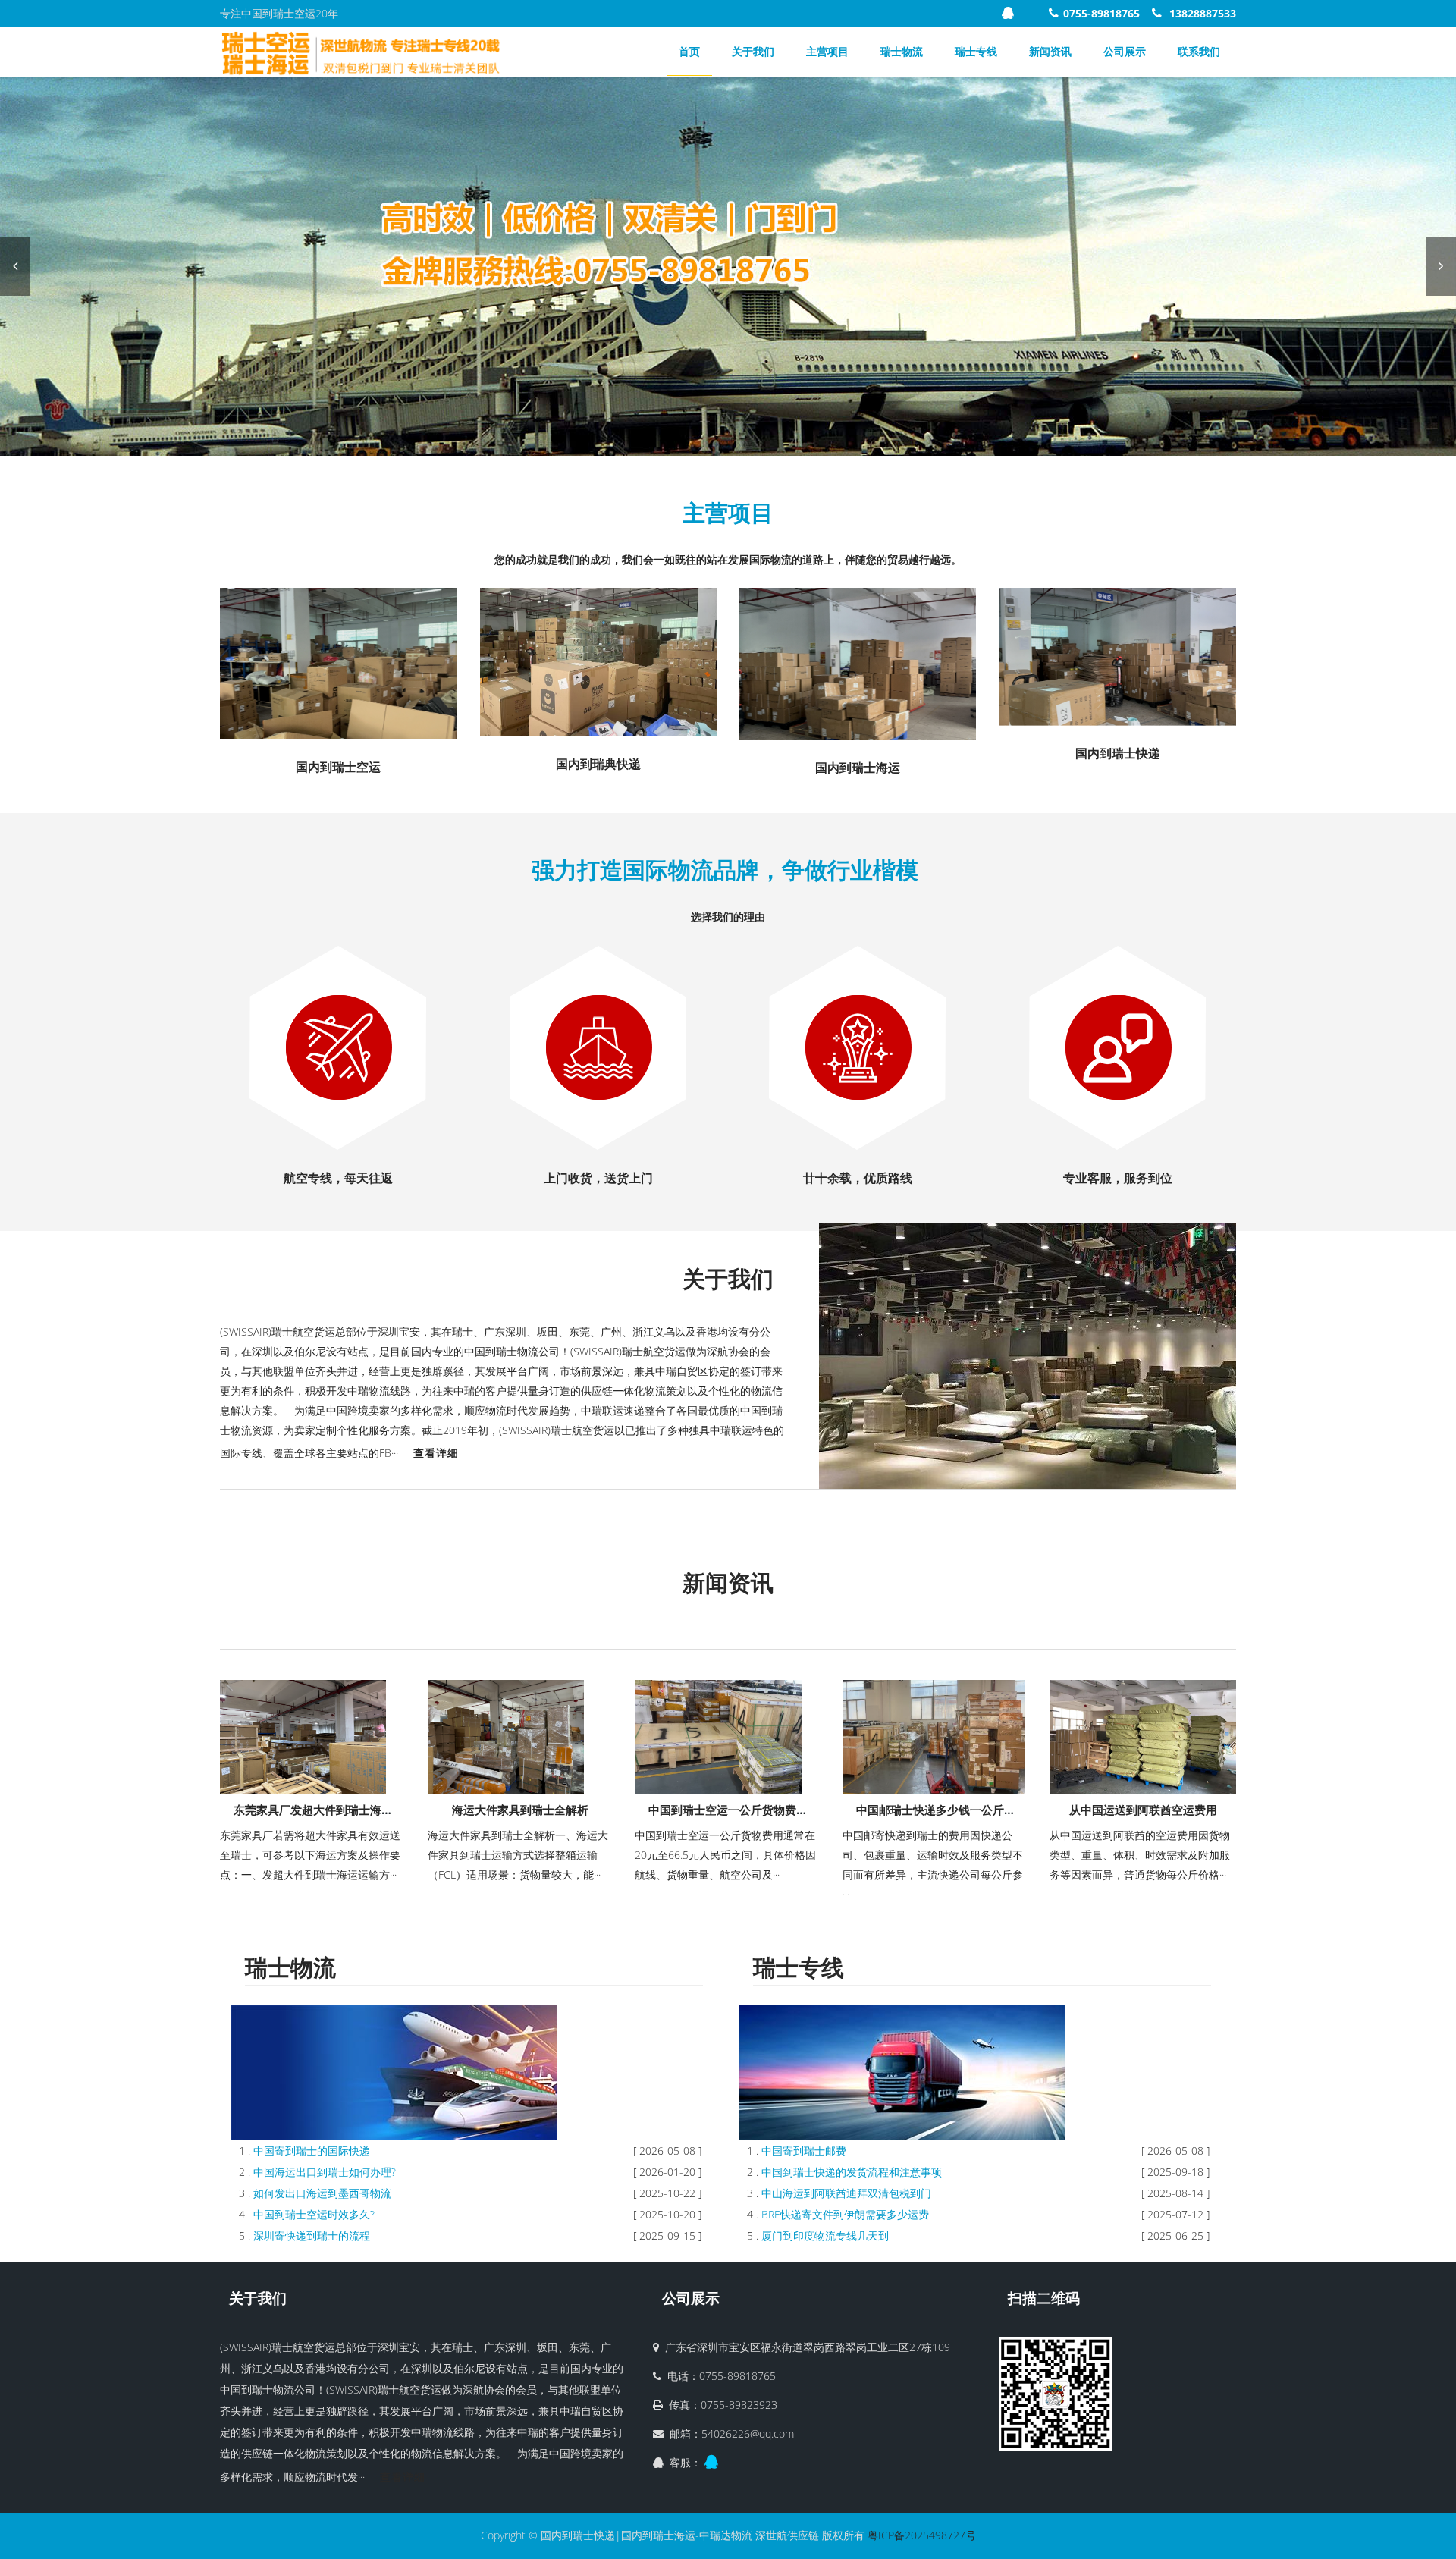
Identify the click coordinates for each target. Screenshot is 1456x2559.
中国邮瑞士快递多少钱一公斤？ (936, 1810)
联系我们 (1199, 51)
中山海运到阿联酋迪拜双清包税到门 (846, 2193)
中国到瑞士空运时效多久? (314, 2214)
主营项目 (827, 51)
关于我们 (753, 51)
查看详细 (436, 1453)
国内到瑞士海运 (858, 768)
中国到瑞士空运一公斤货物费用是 (734, 1810)
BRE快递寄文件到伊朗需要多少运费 (845, 2214)
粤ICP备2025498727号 (922, 2535)
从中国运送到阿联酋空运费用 (1143, 1810)
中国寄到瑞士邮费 (804, 2151)
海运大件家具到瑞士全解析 (520, 1810)
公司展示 (1125, 51)
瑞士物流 (902, 51)
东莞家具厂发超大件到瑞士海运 (313, 1810)
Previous (15, 266)
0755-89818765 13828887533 (1150, 13)
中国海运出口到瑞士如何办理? (325, 2172)
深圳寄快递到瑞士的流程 (312, 2236)
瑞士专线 (976, 51)
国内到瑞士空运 (338, 767)
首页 (689, 51)
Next (1441, 266)
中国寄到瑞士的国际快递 (312, 2151)
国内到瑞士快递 (1118, 753)
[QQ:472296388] (1010, 13)
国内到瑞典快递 (598, 764)
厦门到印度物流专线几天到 (825, 2236)
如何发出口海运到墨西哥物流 (322, 2193)
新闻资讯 (1050, 51)
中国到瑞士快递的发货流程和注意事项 (852, 2172)
